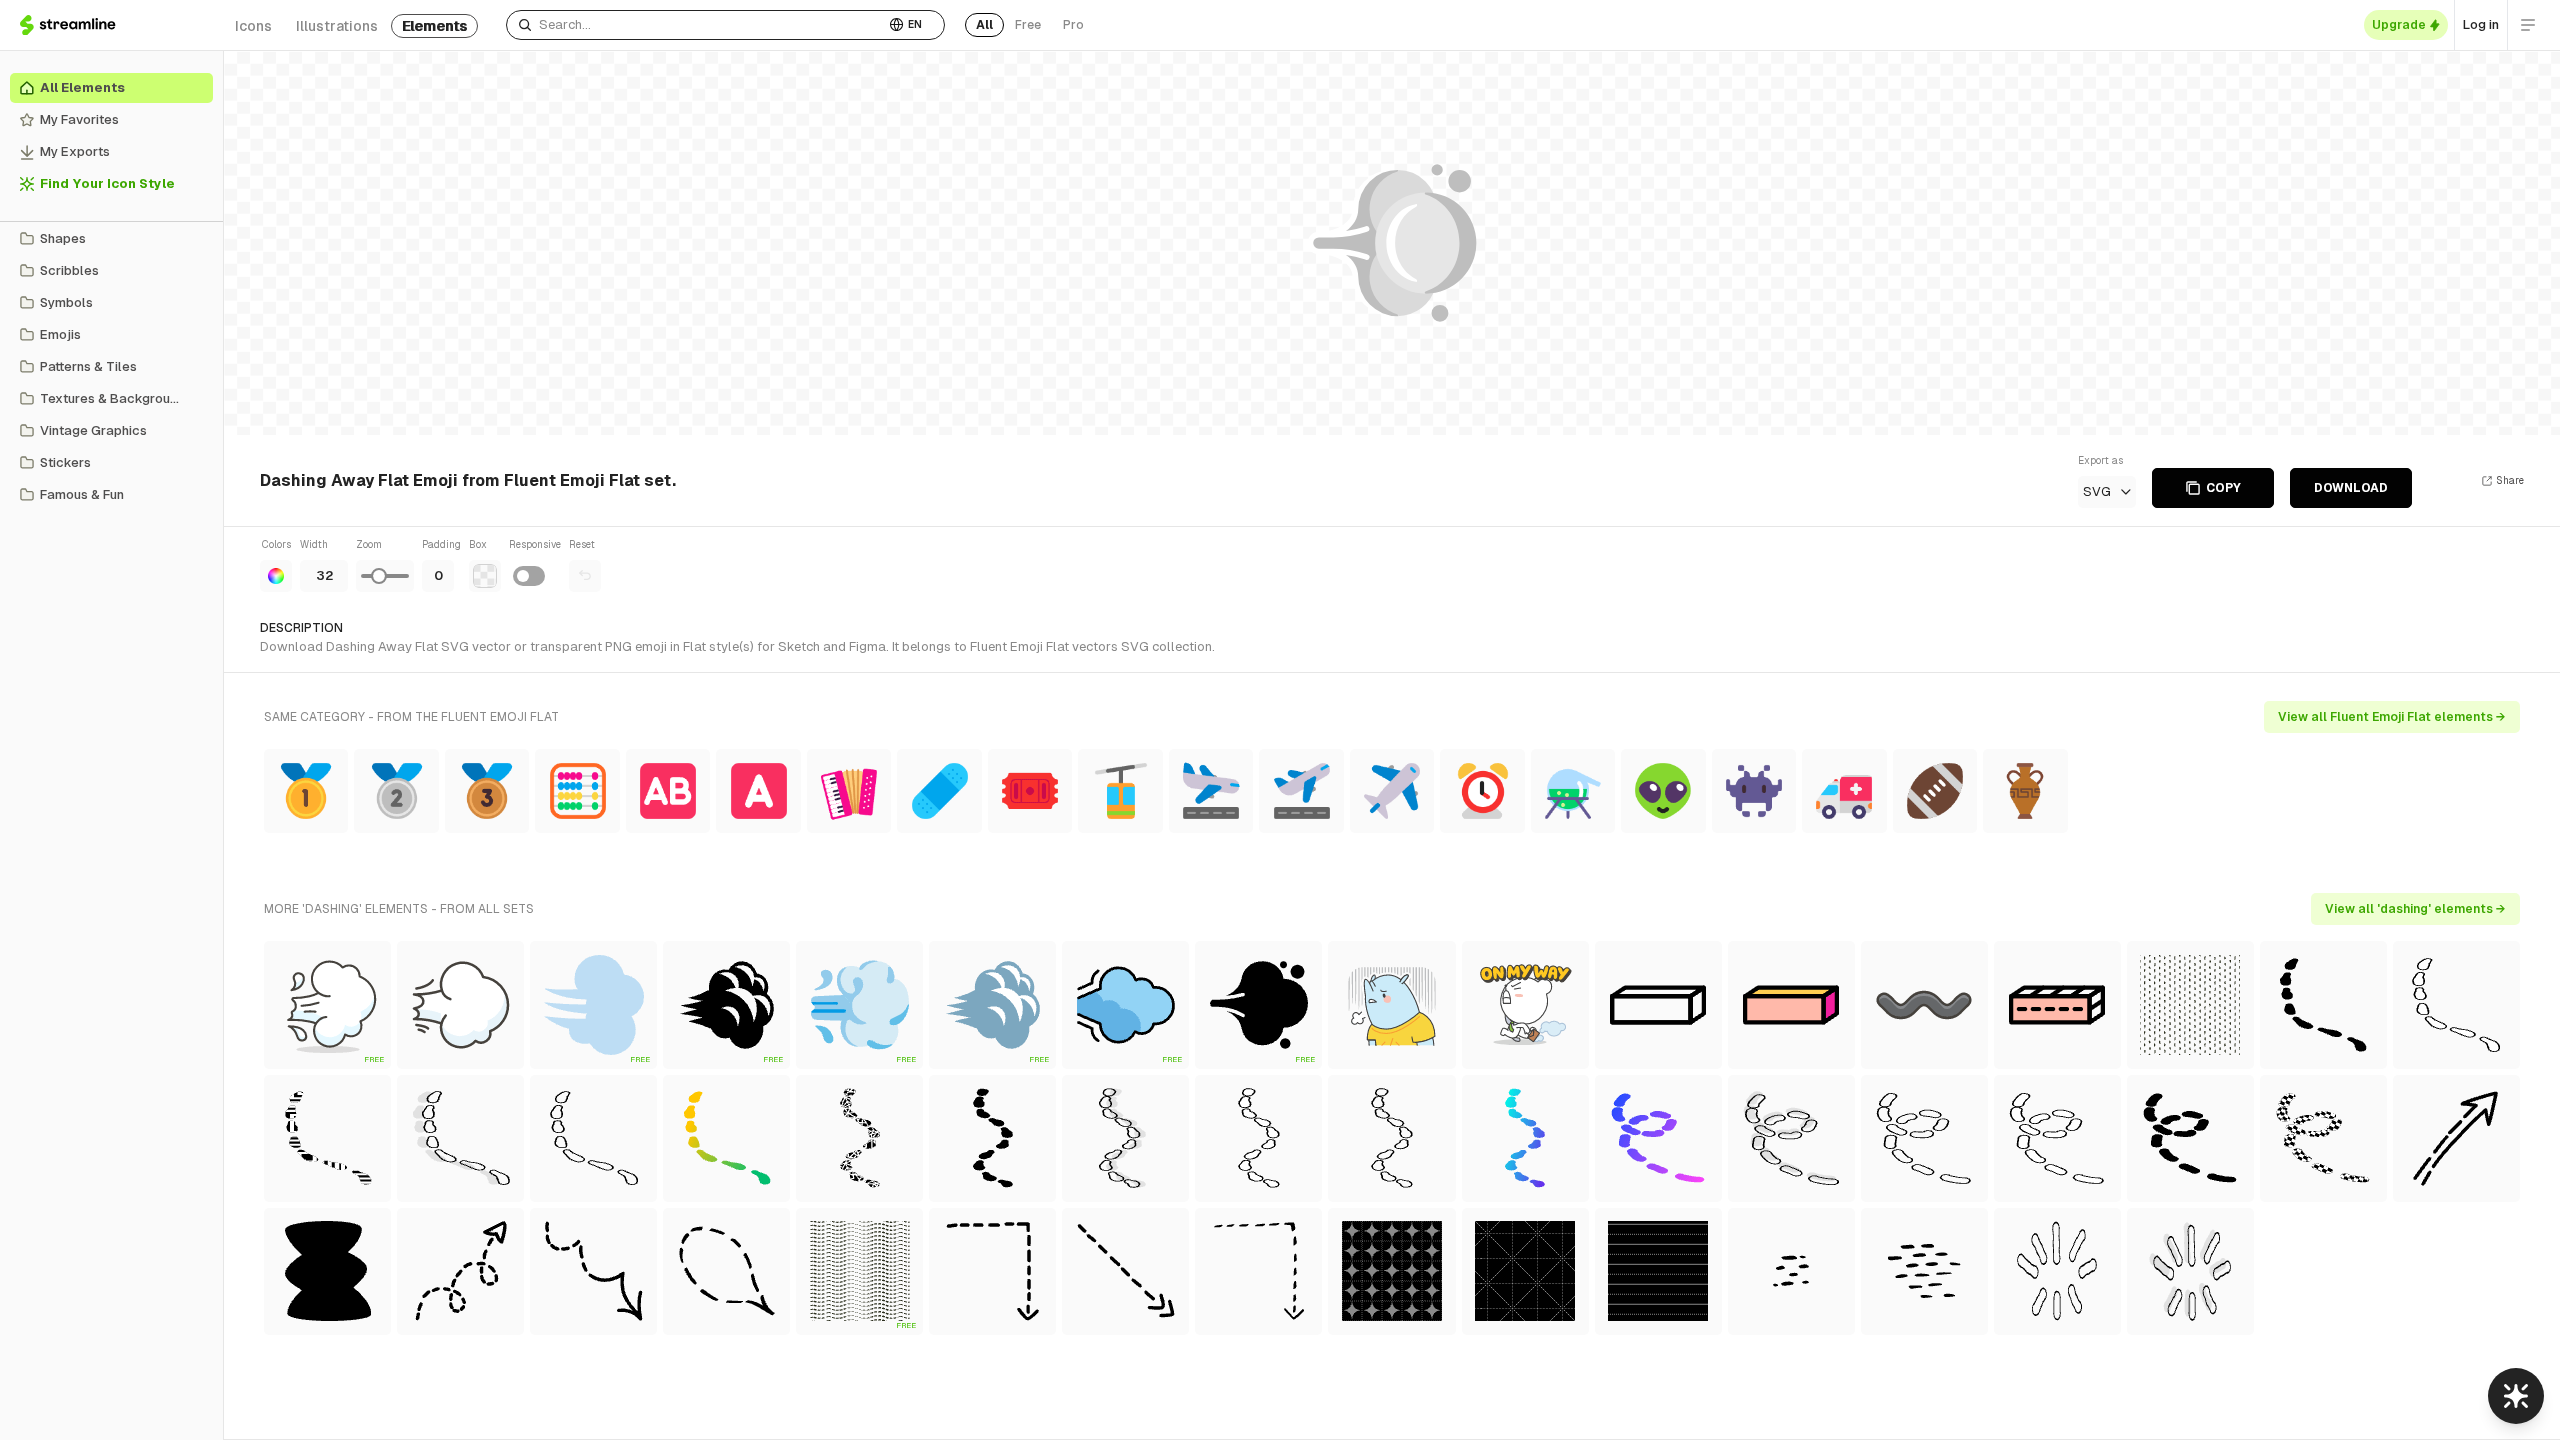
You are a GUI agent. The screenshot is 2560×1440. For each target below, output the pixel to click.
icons (253, 26)
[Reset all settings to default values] (585, 576)
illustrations (337, 26)
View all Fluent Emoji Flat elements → (2392, 717)
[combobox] (695, 25)
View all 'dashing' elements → (2415, 909)
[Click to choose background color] (485, 576)
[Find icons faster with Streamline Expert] (2516, 1396)
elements (434, 26)
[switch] (529, 576)
